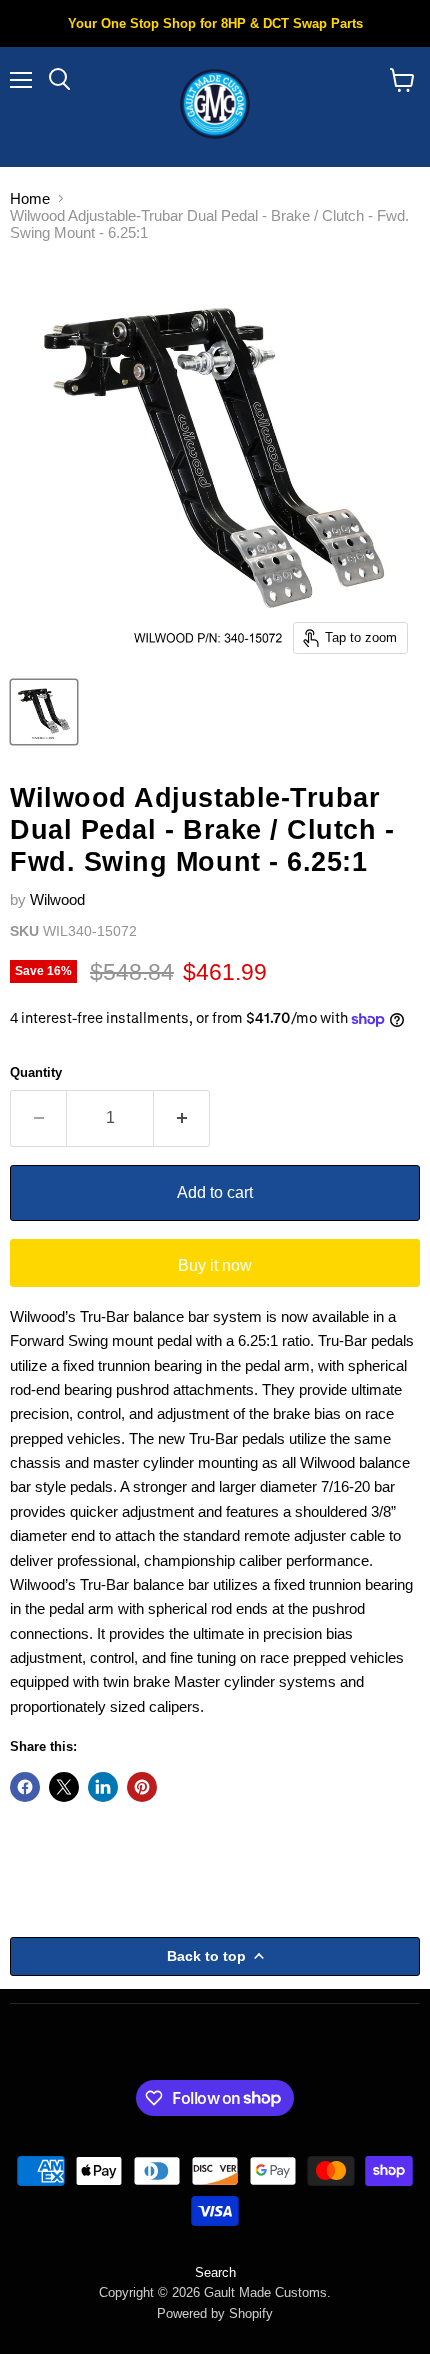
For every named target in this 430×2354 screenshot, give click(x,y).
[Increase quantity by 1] (182, 1118)
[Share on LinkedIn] (103, 1787)
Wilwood (57, 899)
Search (215, 2272)
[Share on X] (64, 1787)
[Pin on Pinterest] (142, 1787)
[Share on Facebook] (25, 1787)
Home (30, 198)
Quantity (36, 1072)
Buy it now (215, 1265)
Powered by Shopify (215, 2313)
